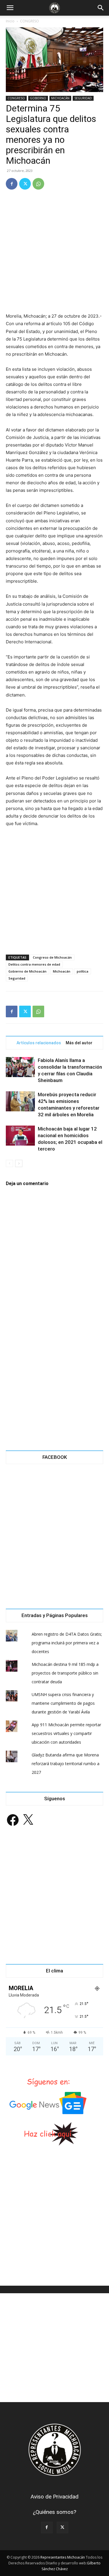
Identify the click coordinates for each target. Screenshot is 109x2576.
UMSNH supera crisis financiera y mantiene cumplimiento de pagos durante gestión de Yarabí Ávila (63, 1703)
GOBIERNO (38, 98)
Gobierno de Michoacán (27, 971)
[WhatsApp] (38, 184)
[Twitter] (25, 184)
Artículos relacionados (39, 1043)
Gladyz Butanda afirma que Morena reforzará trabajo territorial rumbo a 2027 (66, 1764)
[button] (10, 8)
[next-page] (19, 1163)
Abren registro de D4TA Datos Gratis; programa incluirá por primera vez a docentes (67, 1643)
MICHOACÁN (60, 98)
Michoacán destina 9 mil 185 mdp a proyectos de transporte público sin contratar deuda (65, 1673)
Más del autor (79, 1043)
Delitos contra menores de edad (34, 964)
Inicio (10, 21)
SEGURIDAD (83, 98)
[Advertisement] (54, 252)
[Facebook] (12, 184)
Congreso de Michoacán (52, 957)
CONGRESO (30, 21)
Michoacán (62, 971)
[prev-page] (9, 1163)
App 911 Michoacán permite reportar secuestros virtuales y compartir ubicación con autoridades (66, 1733)
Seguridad (17, 978)
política (83, 971)
